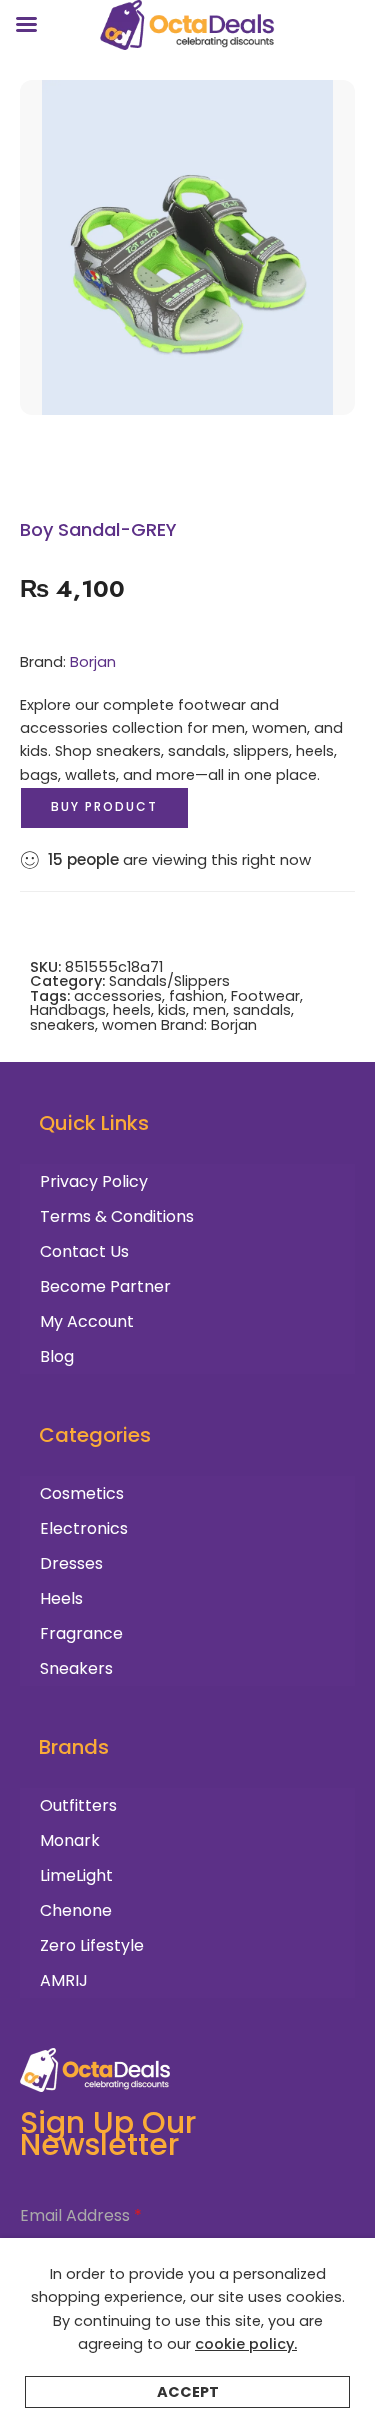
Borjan (93, 662)
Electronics (84, 1528)
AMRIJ (64, 1980)
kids (172, 1010)
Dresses (71, 1563)
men (209, 1010)
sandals (262, 1010)
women (129, 1025)
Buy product (104, 806)
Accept (188, 2392)
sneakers (62, 1025)
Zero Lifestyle (92, 1945)
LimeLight (76, 1875)
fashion (196, 996)
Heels (61, 1598)
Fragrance (81, 1633)
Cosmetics (82, 1493)
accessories (118, 996)
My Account (87, 1321)
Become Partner (105, 1286)
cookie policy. (246, 2344)
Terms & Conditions (117, 1216)
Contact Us (84, 1251)
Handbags (68, 1010)
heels (132, 1010)
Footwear (265, 996)
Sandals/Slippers (169, 981)
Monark (70, 1840)
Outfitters (78, 1805)
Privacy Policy (94, 1181)
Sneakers (76, 1668)
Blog (57, 1356)
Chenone (76, 1910)
